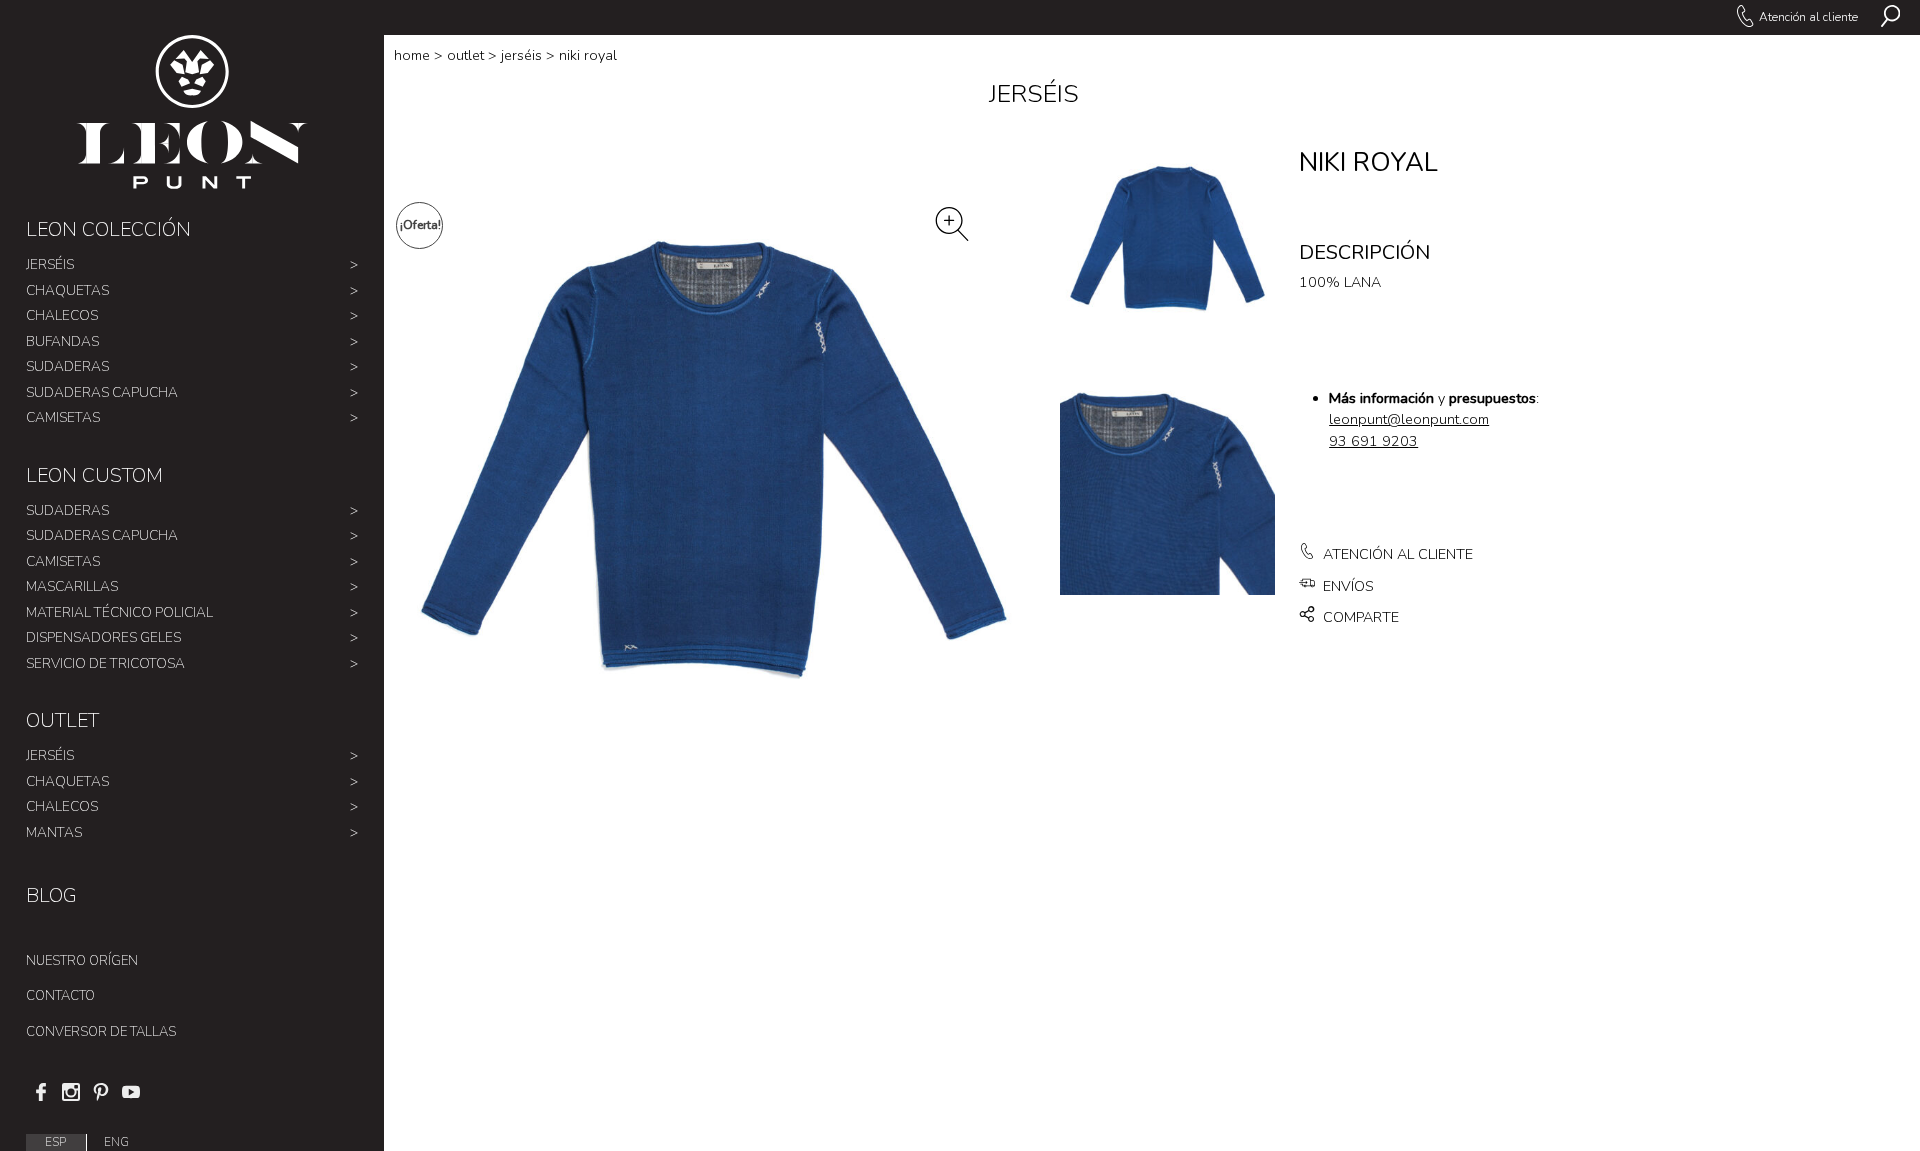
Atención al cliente (1808, 17)
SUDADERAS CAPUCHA (102, 392)
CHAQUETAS (67, 290)
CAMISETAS (63, 417)
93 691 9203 (1373, 441)
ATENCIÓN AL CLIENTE (1396, 554)
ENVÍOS (1346, 586)
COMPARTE (1359, 617)
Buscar (1890, 17)
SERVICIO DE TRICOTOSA (105, 663)
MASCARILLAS (72, 586)
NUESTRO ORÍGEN (82, 961)
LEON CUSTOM (94, 475)
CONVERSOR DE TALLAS (101, 1032)
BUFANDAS (62, 341)
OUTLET (62, 720)
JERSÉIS (50, 264)
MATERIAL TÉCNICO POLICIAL (119, 612)
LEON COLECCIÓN (108, 229)
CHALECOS (62, 315)
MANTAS (54, 832)
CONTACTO (60, 996)
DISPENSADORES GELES (103, 637)
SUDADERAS (67, 366)
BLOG (51, 895)
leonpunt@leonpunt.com (1409, 419)
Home (412, 55)
